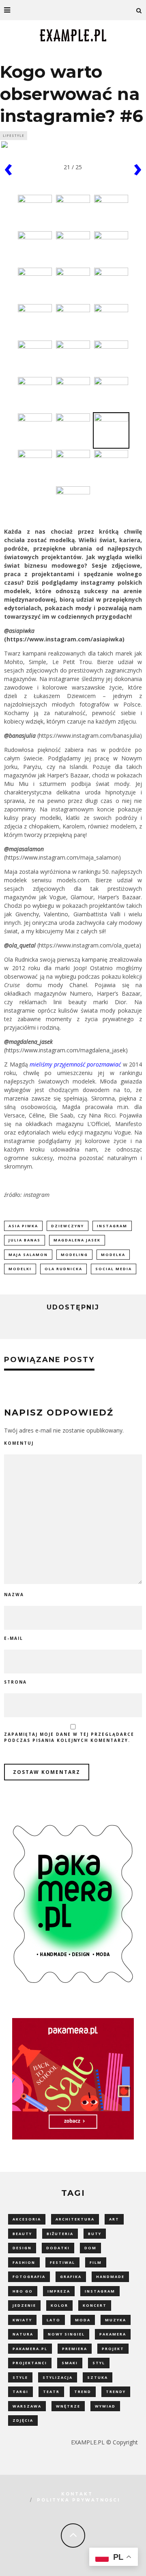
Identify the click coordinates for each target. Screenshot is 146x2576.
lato (54, 2320)
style (20, 2377)
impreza (59, 2291)
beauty (22, 2234)
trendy (116, 2392)
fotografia (29, 2277)
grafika (71, 2277)
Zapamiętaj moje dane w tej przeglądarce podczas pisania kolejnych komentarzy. (69, 1737)
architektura (75, 2219)
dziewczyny (68, 1226)
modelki (20, 1269)
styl (99, 2363)
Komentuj (19, 1443)
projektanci (30, 2363)
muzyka (116, 2320)
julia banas (25, 1240)
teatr (51, 2392)
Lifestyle (14, 135)
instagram (112, 1226)
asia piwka (23, 1226)
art (114, 2219)
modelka (113, 1255)
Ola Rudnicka (63, 1269)
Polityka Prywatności (78, 2500)
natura (23, 2334)
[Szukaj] (139, 10)
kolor (59, 2305)
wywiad (105, 2406)
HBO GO (23, 2291)
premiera (75, 2349)
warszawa (27, 2406)
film (96, 2262)
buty (95, 2234)
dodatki (58, 2248)
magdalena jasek (77, 1240)
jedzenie (24, 2305)
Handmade (110, 2277)
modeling (74, 1255)
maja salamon (28, 1255)
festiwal (62, 2262)
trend (83, 2392)
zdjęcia (23, 2420)
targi (20, 2392)
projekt (113, 2349)
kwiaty (22, 2320)
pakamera (113, 2334)
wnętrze (68, 2406)
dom (90, 2248)
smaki (70, 2363)
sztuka (98, 2377)
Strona (15, 1682)
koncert (95, 2305)
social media (114, 1269)
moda (83, 2320)
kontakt (77, 2494)
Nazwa (14, 1595)
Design (22, 2248)
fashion (24, 2262)
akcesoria (27, 2219)
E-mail (14, 1638)
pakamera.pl (30, 2349)
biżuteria (60, 2234)
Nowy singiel (66, 2334)
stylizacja (58, 2377)
